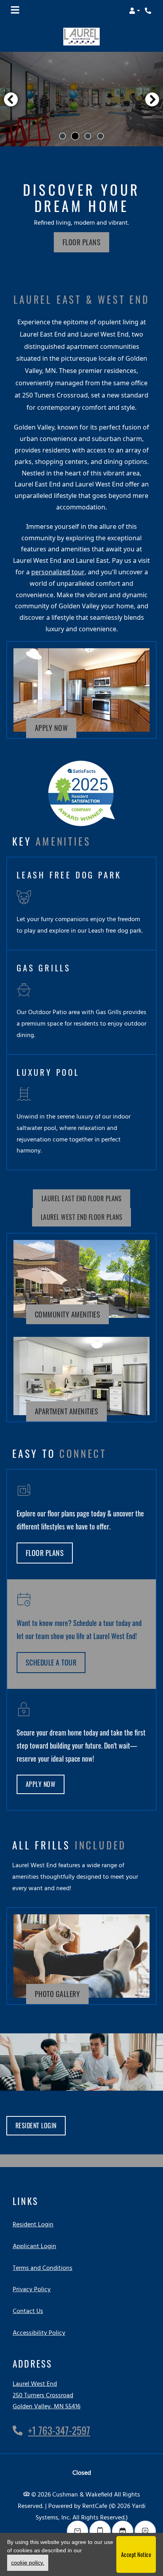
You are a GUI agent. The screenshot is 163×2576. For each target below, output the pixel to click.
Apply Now (56, 727)
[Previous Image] (11, 99)
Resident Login (41, 2125)
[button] (135, 11)
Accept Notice (136, 2554)
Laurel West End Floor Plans (82, 1217)
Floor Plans (82, 242)
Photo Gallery (58, 1994)
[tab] (63, 136)
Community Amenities (68, 1314)
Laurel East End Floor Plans (82, 1198)
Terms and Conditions (43, 2268)
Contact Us (28, 2311)
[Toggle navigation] (15, 11)
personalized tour (58, 572)
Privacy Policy (32, 2289)
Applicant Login (34, 2246)
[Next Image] (152, 99)
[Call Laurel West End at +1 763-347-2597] (149, 11)
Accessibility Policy (39, 2333)
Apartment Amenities (67, 1411)
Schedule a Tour (51, 1662)
